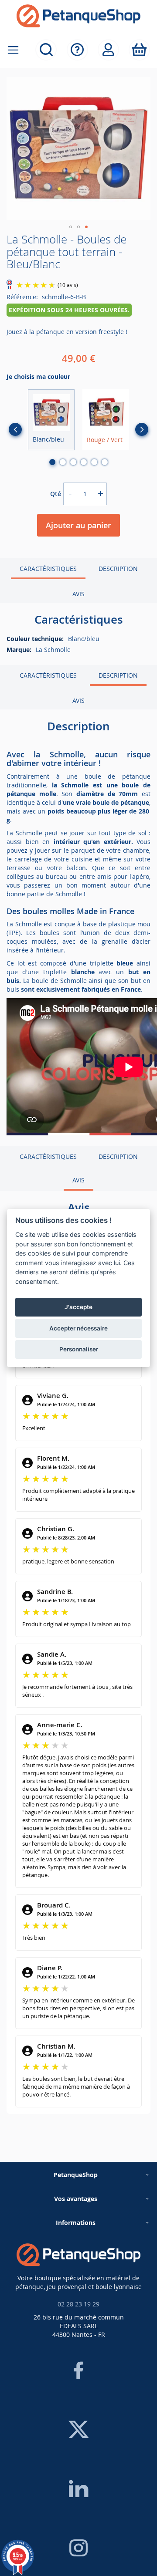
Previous (15, 429)
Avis (78, 594)
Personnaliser (79, 1349)
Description (118, 569)
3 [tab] (73, 462)
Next (142, 429)
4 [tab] (84, 462)
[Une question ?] (77, 50)
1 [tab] (52, 462)
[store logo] (78, 16)
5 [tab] (94, 462)
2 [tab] (63, 462)
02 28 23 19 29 (78, 2304)
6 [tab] (105, 462)
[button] (71, 227)
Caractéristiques (48, 569)
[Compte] (108, 50)
